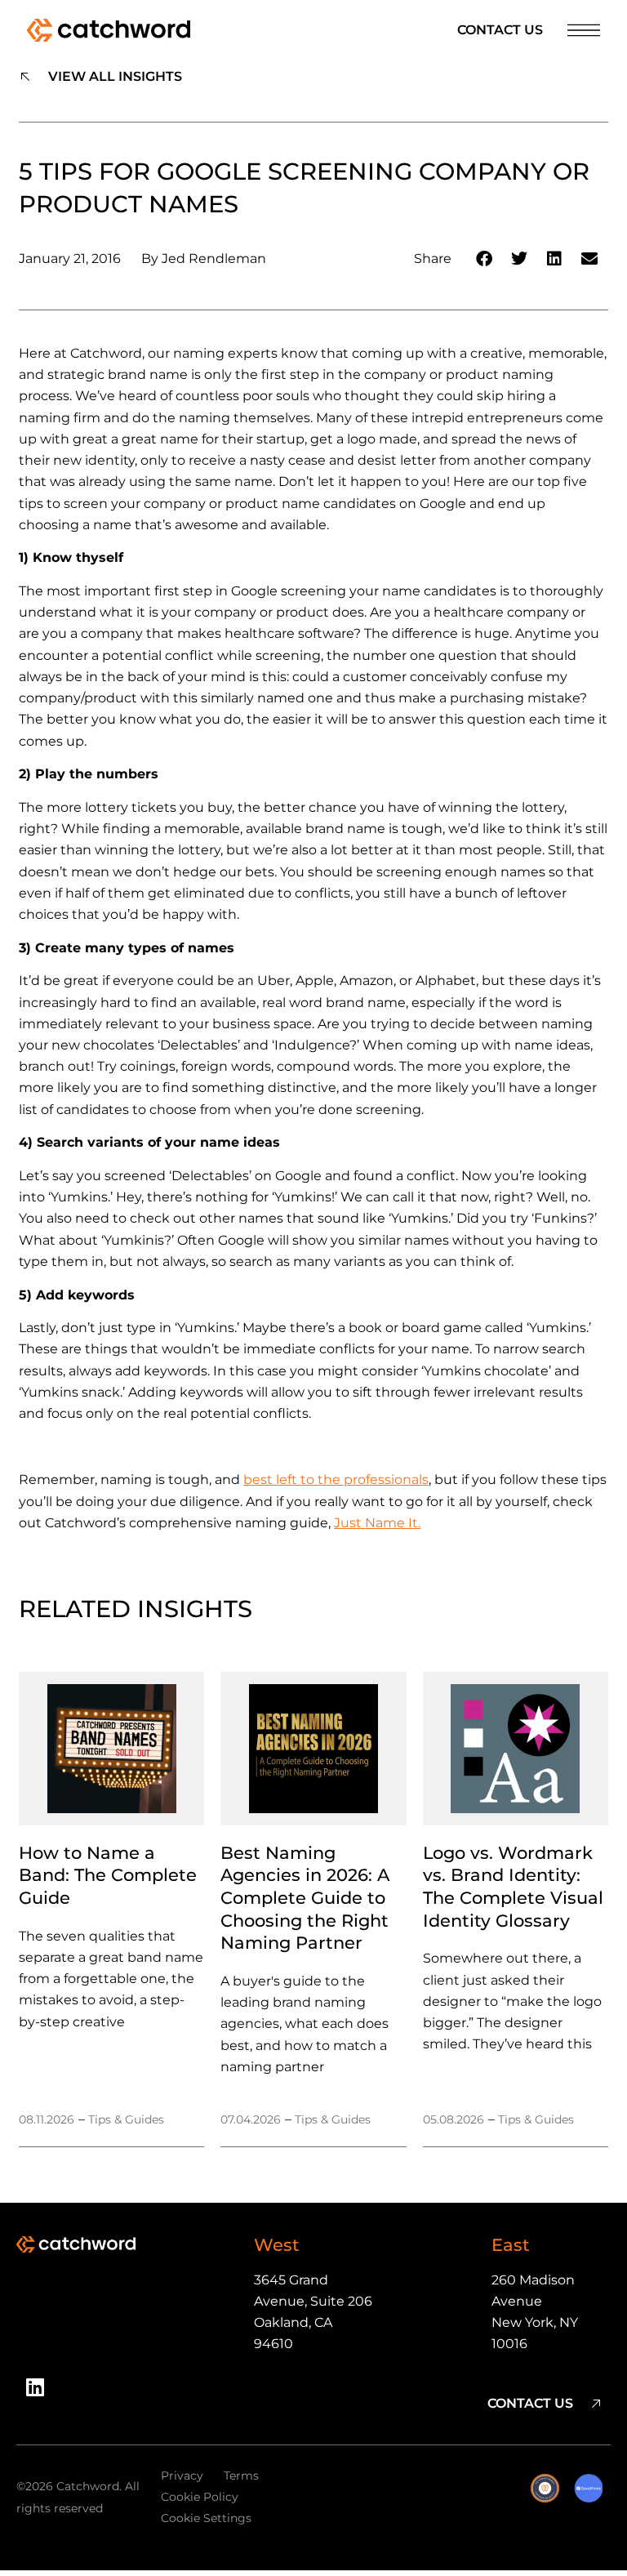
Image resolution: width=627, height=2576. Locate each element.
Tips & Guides (126, 2119)
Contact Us (500, 30)
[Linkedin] (41, 2393)
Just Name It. (377, 1523)
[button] (485, 259)
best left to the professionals (336, 1480)
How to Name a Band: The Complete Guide (108, 1875)
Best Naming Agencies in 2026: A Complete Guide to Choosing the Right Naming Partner (305, 1898)
